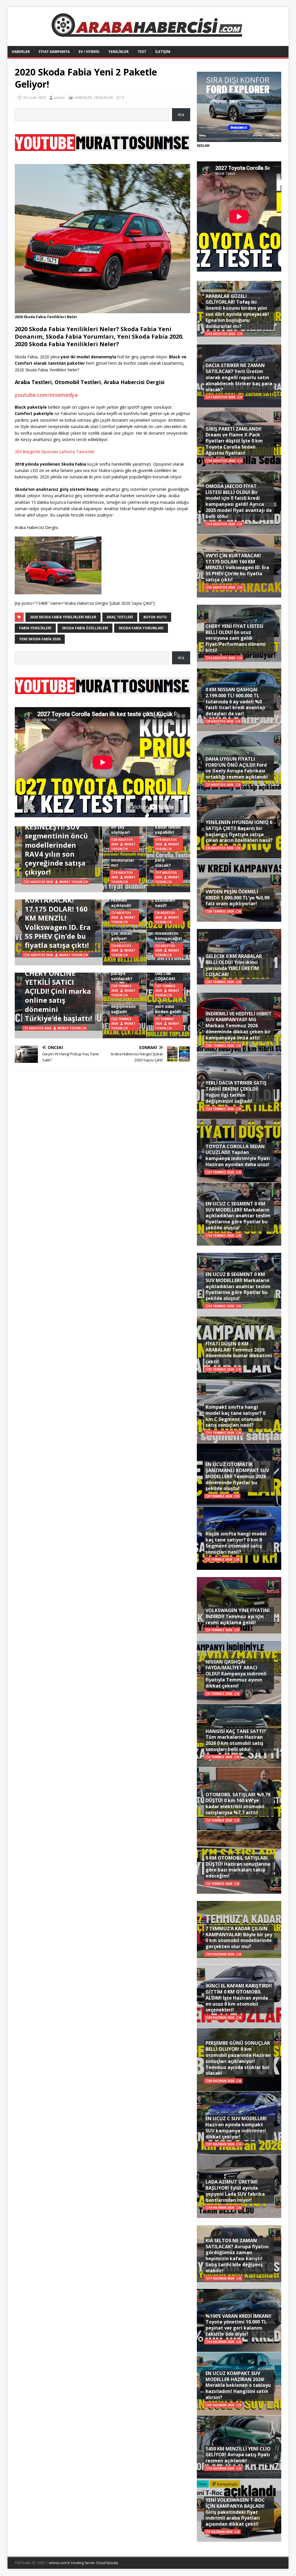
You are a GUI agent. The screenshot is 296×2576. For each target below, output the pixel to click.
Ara (181, 114)
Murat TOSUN (71, 882)
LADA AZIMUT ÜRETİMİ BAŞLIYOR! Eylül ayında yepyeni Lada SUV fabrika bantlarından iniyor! (235, 2191)
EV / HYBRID (89, 52)
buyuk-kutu (155, 617)
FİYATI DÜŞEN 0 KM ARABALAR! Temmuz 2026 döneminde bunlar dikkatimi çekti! (239, 1353)
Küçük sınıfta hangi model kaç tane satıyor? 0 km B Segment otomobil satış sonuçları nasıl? (236, 1543)
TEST (142, 52)
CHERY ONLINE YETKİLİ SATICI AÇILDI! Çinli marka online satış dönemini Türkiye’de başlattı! (58, 996)
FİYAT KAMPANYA (54, 52)
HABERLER (21, 52)
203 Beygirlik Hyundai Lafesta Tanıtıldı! (55, 452)
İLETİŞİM (163, 52)
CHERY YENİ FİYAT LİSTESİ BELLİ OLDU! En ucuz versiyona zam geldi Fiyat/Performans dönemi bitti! (236, 638)
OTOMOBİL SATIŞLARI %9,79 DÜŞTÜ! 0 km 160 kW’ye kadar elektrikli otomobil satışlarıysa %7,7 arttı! (238, 1804)
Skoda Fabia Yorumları (141, 628)
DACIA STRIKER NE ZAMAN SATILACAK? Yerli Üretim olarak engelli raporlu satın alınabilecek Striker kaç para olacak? (239, 377)
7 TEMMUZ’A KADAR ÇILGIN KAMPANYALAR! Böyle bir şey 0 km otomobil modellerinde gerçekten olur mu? (239, 1937)
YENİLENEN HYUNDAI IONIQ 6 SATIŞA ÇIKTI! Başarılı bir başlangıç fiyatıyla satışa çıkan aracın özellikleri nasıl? (239, 831)
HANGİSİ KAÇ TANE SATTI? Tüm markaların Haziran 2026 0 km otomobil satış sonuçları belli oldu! (236, 1740)
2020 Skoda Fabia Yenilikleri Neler (63, 617)
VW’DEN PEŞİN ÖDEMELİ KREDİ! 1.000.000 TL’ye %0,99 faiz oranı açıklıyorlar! (237, 898)
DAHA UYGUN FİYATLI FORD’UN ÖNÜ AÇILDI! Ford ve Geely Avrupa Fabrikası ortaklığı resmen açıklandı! (237, 768)
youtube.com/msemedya (46, 395)
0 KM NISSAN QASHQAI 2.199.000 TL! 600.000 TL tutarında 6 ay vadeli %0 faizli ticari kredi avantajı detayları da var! (235, 701)
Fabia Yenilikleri (35, 628)
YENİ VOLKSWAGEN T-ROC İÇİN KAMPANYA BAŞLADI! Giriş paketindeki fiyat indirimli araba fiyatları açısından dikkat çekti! (235, 2512)
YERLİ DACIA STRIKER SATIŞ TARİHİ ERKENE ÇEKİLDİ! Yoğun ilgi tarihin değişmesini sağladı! (236, 1092)
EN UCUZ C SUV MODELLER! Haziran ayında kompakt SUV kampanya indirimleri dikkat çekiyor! (236, 2127)
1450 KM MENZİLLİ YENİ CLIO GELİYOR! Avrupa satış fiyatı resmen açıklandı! (238, 2455)
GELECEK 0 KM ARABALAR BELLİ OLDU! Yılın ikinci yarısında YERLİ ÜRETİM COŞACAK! (234, 965)
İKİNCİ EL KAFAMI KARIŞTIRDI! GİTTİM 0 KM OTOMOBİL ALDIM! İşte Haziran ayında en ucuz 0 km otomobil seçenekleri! (239, 1998)
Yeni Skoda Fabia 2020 (40, 639)
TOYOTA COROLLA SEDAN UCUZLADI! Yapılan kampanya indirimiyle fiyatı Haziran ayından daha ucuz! (238, 1155)
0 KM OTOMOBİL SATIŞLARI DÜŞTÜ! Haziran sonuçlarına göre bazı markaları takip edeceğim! (238, 1867)
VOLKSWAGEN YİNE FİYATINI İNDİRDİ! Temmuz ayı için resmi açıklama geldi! (238, 1616)
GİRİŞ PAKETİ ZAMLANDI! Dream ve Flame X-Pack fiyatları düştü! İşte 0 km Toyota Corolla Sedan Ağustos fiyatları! (234, 441)
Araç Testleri (120, 617)
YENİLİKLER (119, 52)
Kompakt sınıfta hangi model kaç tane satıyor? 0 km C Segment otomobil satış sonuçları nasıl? (235, 1416)
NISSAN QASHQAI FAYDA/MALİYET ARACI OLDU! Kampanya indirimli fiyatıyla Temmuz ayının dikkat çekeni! (236, 1674)
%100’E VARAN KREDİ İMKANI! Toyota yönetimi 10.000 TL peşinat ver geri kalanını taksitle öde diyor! (238, 2325)
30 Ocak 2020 (34, 97)
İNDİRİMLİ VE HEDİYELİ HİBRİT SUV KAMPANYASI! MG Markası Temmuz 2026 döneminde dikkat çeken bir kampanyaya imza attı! (239, 1026)
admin (60, 97)
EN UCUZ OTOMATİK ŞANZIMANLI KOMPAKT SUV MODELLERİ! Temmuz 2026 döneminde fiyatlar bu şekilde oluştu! (237, 1476)
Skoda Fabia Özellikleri (85, 628)
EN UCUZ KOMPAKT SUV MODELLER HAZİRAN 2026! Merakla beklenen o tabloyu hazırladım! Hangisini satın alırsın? (238, 2385)
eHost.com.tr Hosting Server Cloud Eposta (83, 2563)
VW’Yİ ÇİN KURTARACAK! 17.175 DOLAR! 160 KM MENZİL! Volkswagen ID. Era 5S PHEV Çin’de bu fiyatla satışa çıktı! (58, 918)
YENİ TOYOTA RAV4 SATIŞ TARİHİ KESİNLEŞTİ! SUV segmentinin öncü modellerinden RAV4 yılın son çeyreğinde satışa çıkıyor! (58, 840)
